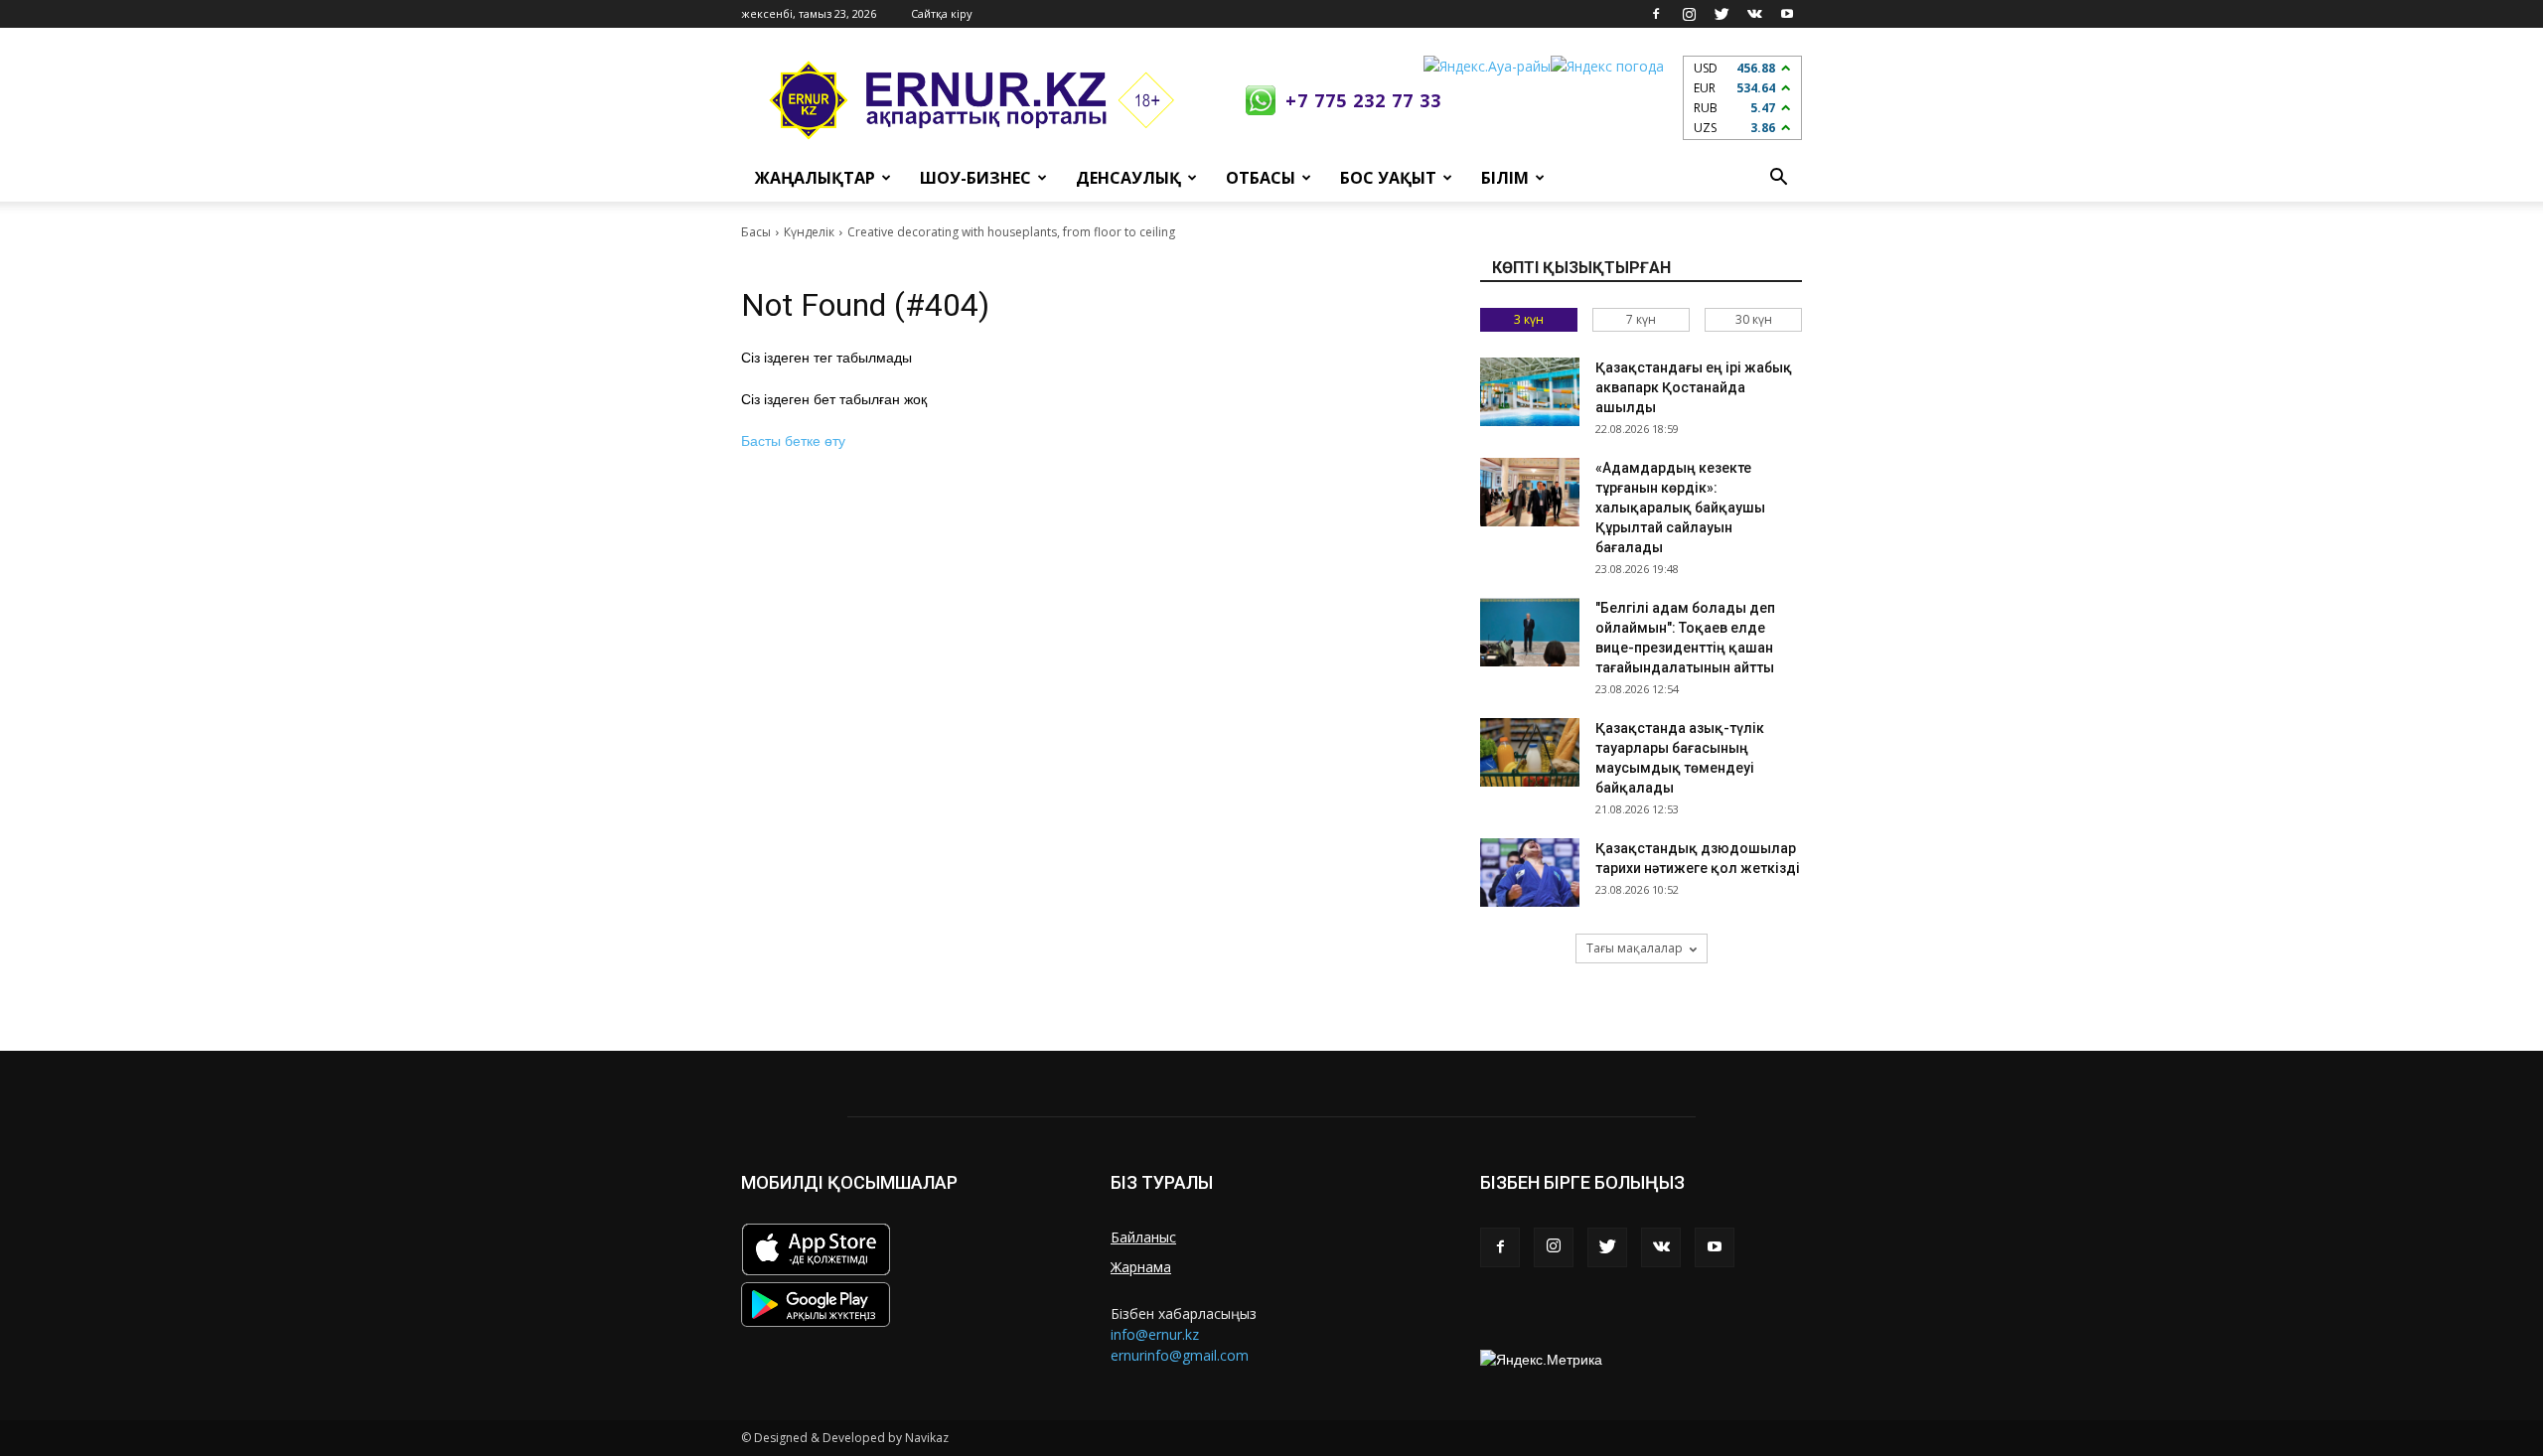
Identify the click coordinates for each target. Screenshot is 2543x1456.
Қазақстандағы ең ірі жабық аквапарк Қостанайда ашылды (1694, 387)
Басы (756, 232)
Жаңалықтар (815, 178)
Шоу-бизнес (975, 178)
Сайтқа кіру (942, 13)
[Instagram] (1689, 14)
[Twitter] (1721, 14)
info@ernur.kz (1155, 1334)
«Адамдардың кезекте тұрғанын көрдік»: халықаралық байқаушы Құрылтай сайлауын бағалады (1680, 508)
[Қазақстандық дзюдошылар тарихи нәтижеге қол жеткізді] (1530, 873)
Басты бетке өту (793, 441)
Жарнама (1141, 1267)
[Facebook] (1656, 14)
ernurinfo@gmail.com (1180, 1355)
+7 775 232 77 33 (1363, 100)
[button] (1778, 178)
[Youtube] (1787, 14)
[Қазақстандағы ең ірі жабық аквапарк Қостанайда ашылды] (1530, 392)
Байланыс (1143, 1237)
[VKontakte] (1754, 14)
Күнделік (809, 232)
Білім (1505, 178)
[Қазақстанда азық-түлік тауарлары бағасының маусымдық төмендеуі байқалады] (1530, 752)
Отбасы (1261, 178)
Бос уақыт (1388, 178)
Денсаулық (1128, 178)
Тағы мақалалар (1635, 948)
